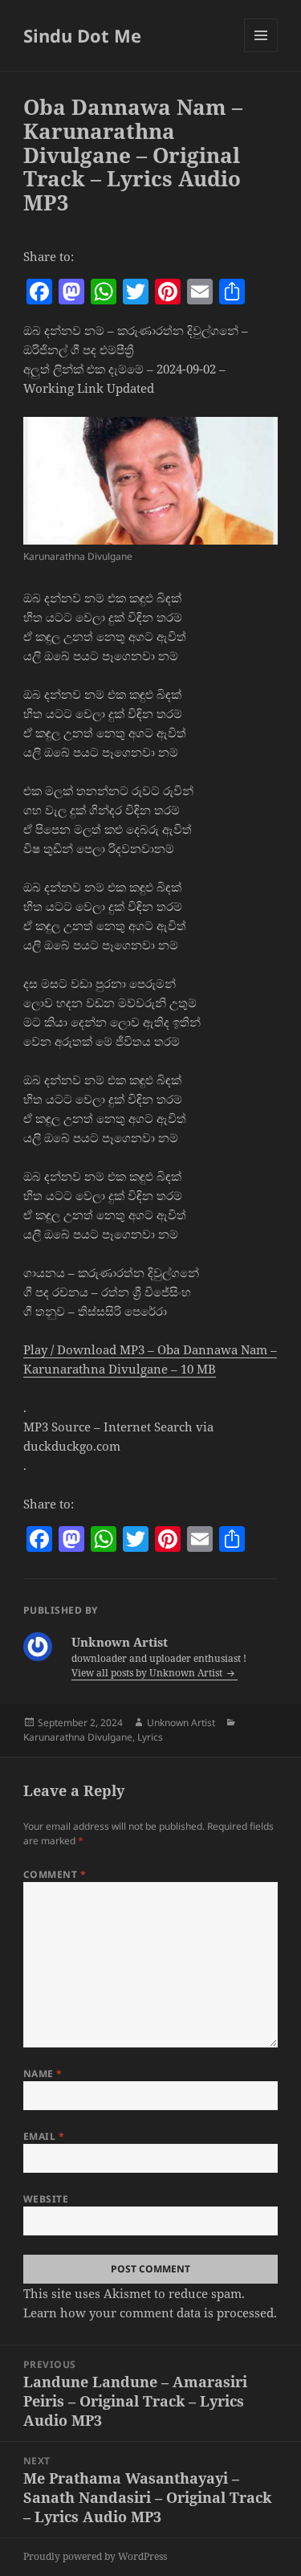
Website (46, 2199)
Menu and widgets (261, 52)
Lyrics (150, 1737)
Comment (55, 1874)
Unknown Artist (181, 1723)
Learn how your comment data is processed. (150, 2313)
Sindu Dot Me (82, 35)
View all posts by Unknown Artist (148, 1673)
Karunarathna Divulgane (78, 1737)
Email (44, 2136)
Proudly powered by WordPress (95, 2556)
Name (43, 2074)
